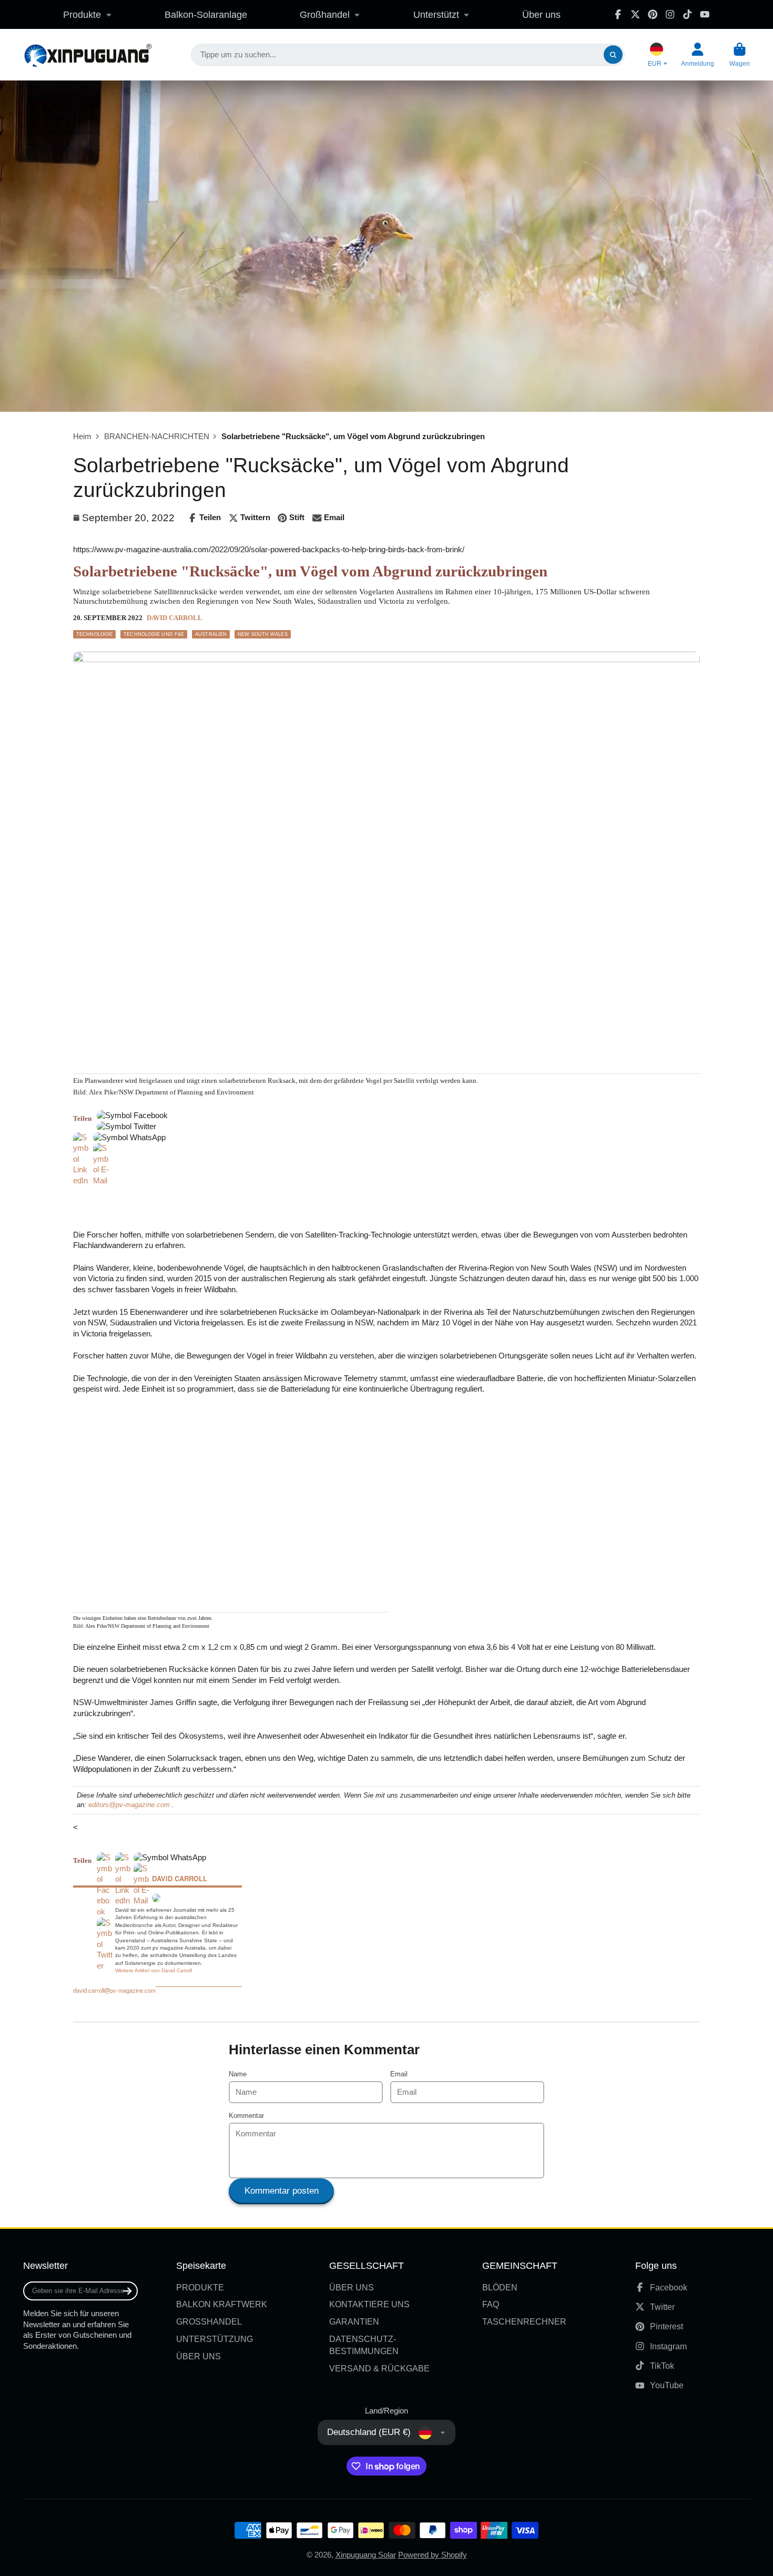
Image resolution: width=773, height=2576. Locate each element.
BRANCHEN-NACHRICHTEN (157, 437)
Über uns (541, 14)
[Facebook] (618, 14)
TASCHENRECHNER (524, 2321)
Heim (82, 437)
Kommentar (246, 2116)
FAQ (491, 2304)
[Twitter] (635, 14)
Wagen (740, 55)
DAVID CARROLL (175, 618)
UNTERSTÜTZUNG (215, 2339)
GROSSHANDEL (209, 2321)
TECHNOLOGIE (94, 634)
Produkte (82, 14)
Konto (698, 55)
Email (399, 2074)
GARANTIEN (354, 2321)
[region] (196, 1202)
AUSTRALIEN (211, 634)
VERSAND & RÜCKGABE (379, 2368)
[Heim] (88, 55)
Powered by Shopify (433, 2555)
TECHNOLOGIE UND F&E (154, 634)
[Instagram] (670, 14)
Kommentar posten (282, 2191)
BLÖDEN (500, 2287)
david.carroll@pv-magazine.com (114, 1990)
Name (238, 2074)
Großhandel (325, 14)
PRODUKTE (200, 2287)
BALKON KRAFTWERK (222, 2304)
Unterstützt (436, 14)
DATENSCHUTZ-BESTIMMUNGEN (364, 2345)
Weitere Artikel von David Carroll (154, 1970)
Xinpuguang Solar (366, 2555)
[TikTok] (687, 14)
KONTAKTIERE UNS (369, 2304)
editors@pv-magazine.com (129, 1805)
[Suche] (613, 55)
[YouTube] (705, 14)
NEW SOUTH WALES (263, 634)
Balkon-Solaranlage (206, 14)
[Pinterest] (653, 14)
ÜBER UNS (199, 2356)
